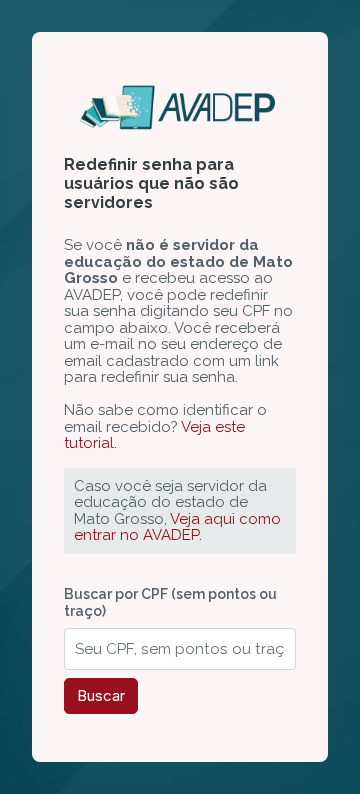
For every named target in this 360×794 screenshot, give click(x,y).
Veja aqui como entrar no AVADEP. (177, 527)
